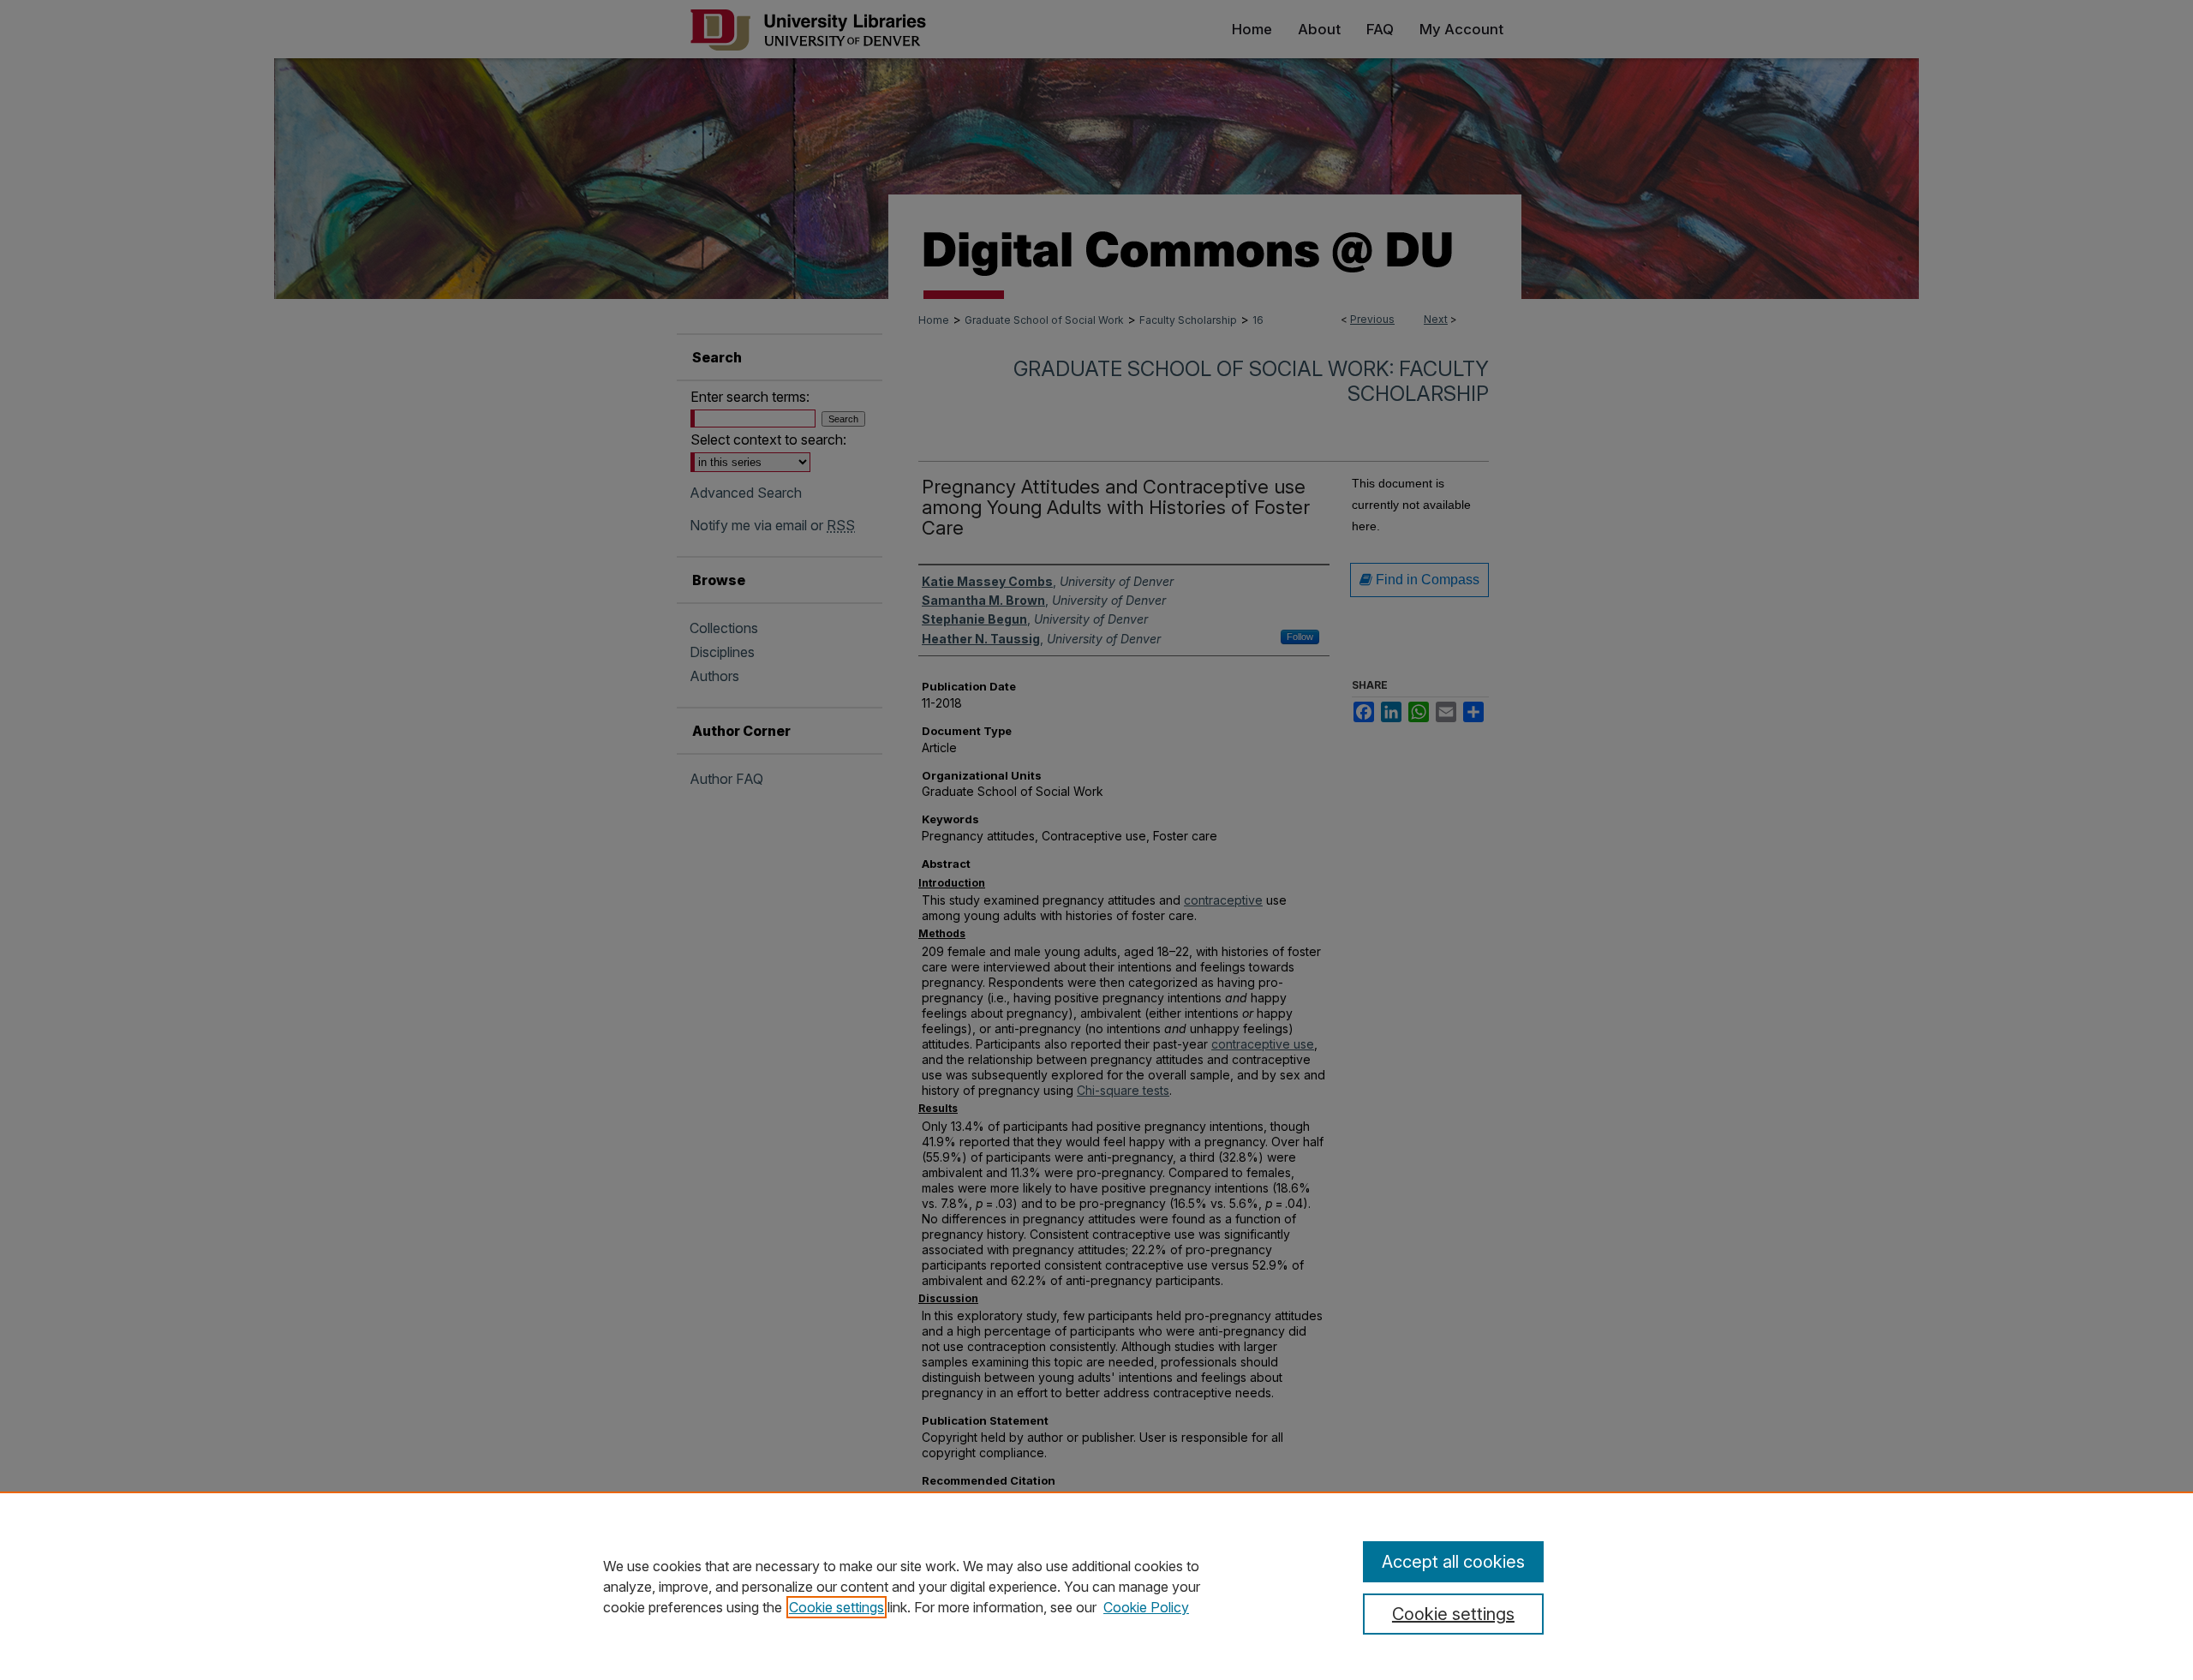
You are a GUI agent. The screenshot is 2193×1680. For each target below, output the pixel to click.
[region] (1096, 1586)
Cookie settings (837, 1607)
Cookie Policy (1146, 1607)
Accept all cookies (1453, 1562)
